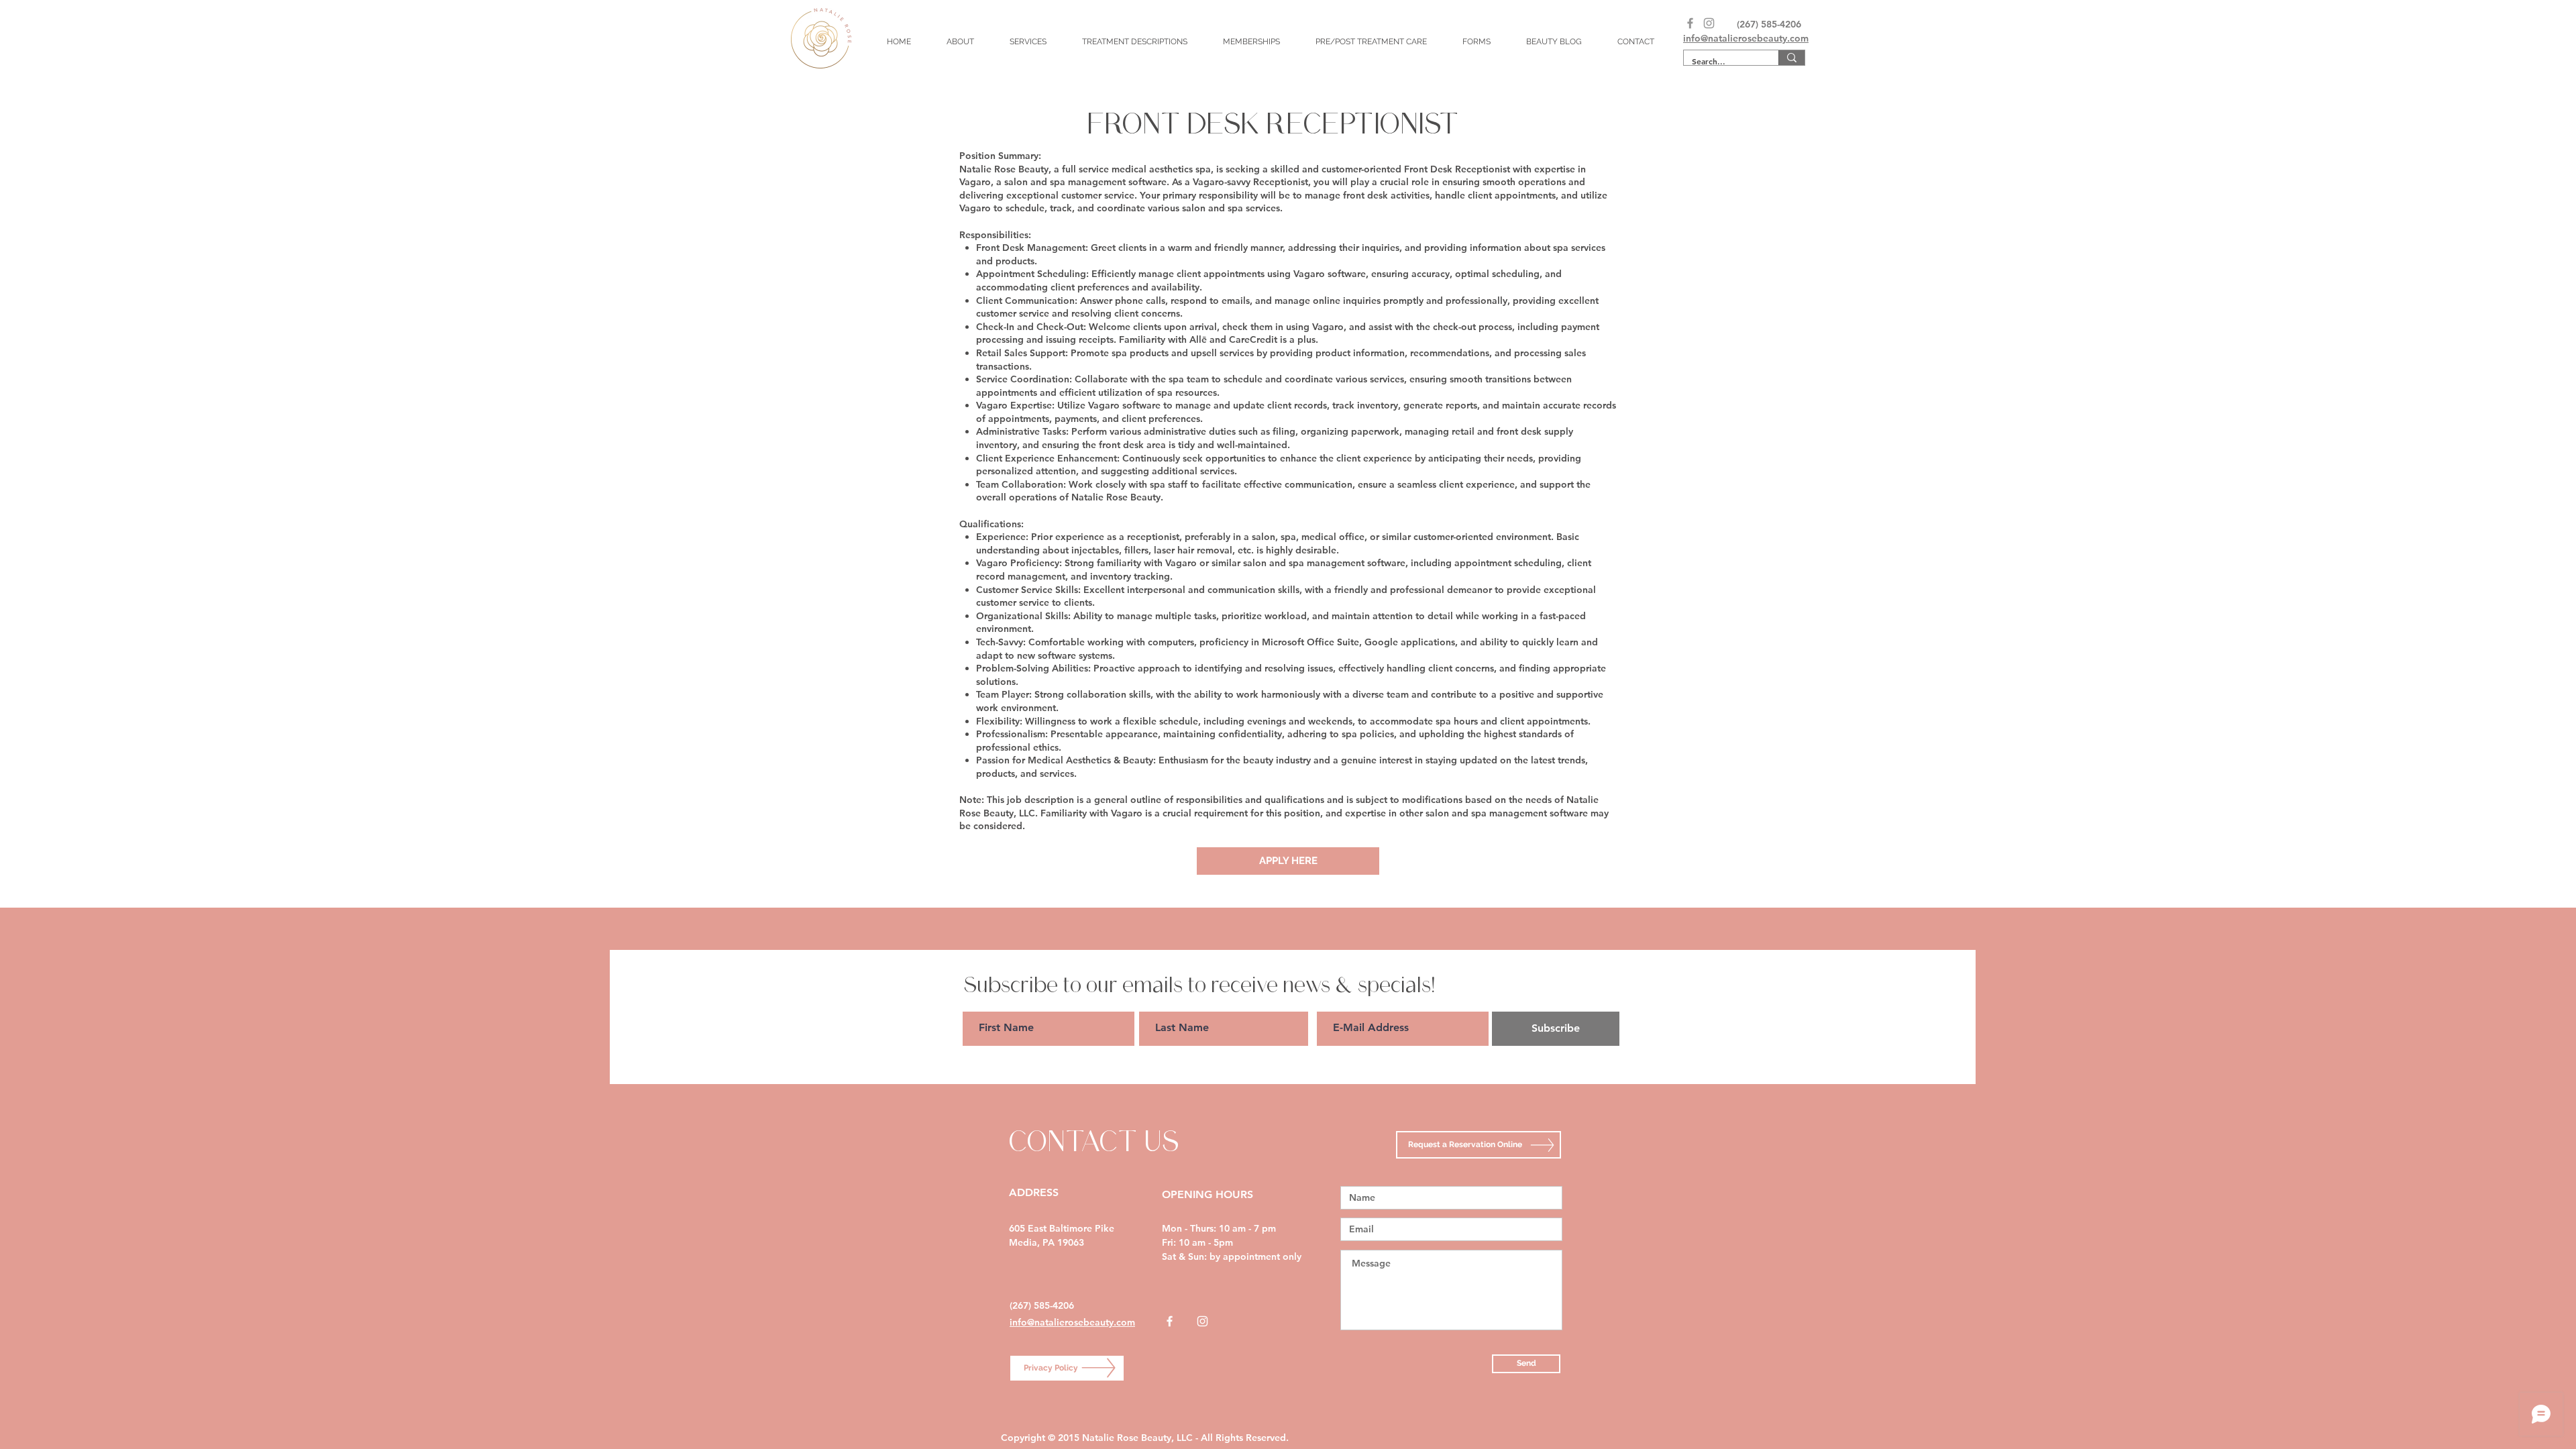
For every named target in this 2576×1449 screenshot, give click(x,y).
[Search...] (1791, 58)
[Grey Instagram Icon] (1709, 23)
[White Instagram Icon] (1202, 1321)
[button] (1028, 42)
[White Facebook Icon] (1170, 1321)
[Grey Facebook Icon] (1690, 23)
